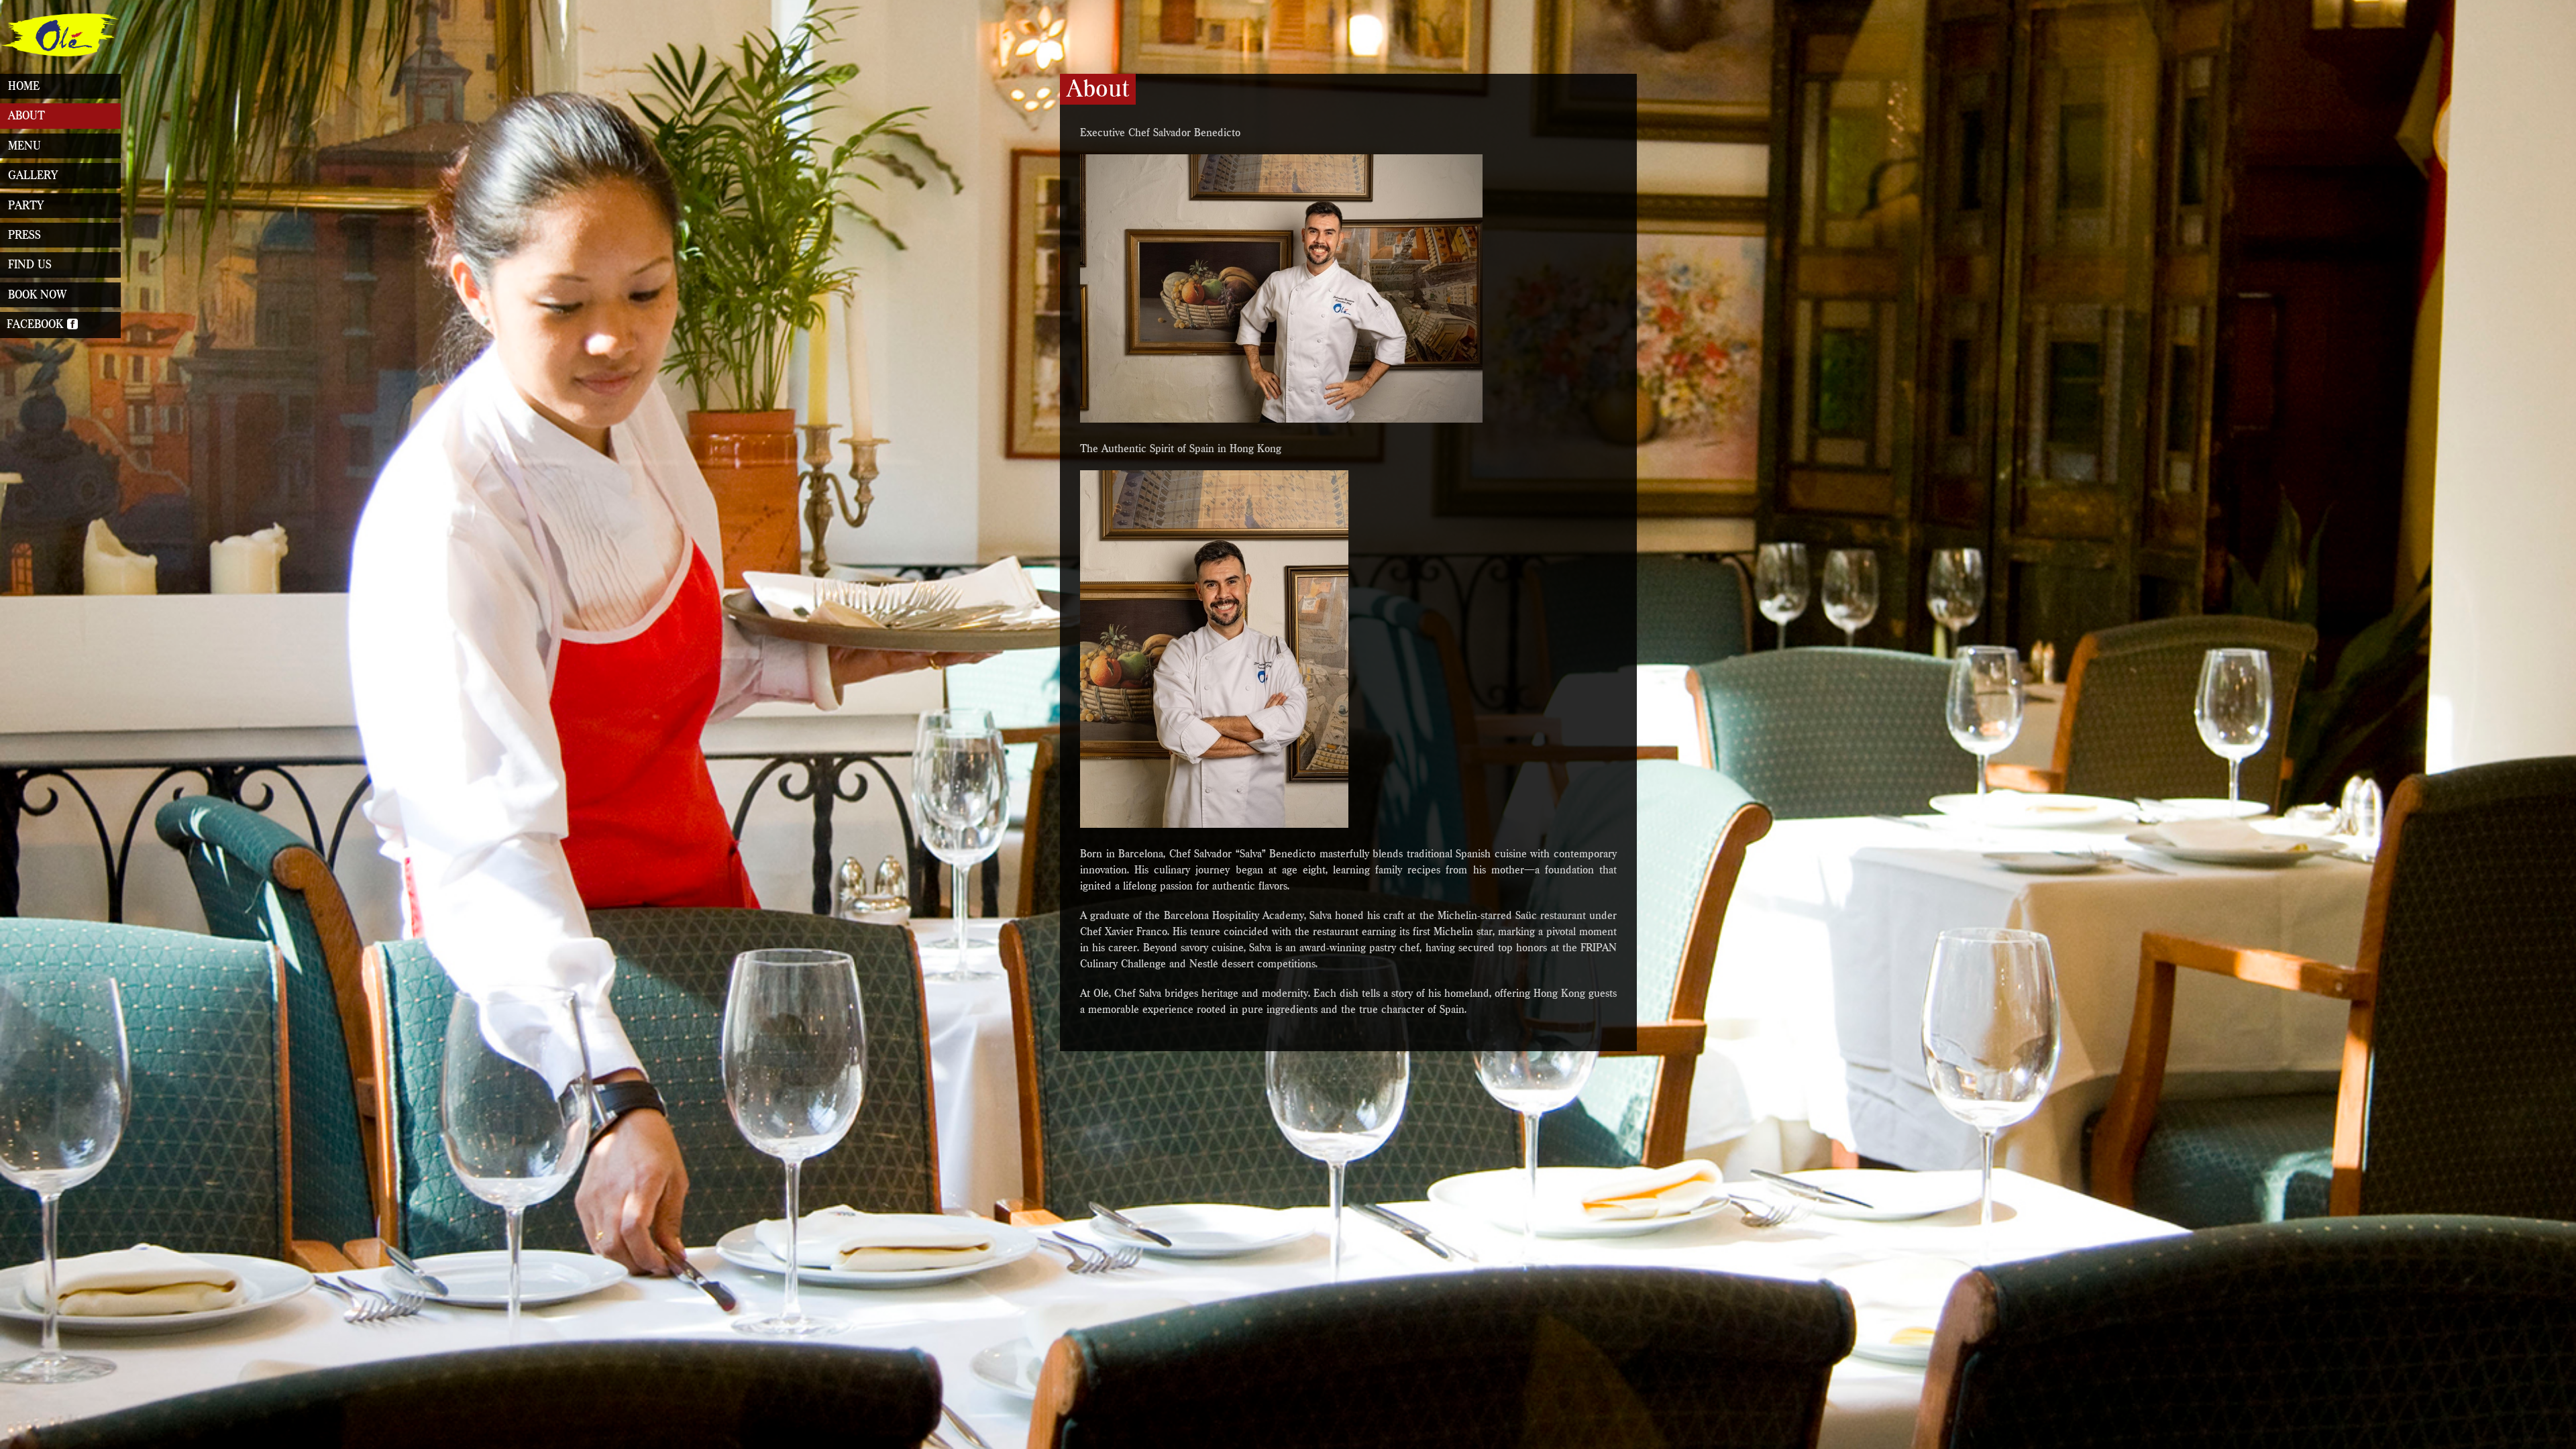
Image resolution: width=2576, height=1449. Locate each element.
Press (24, 235)
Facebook (37, 324)
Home (24, 86)
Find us (30, 265)
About (26, 116)
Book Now (37, 295)
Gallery (33, 175)
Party (26, 206)
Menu (24, 146)
